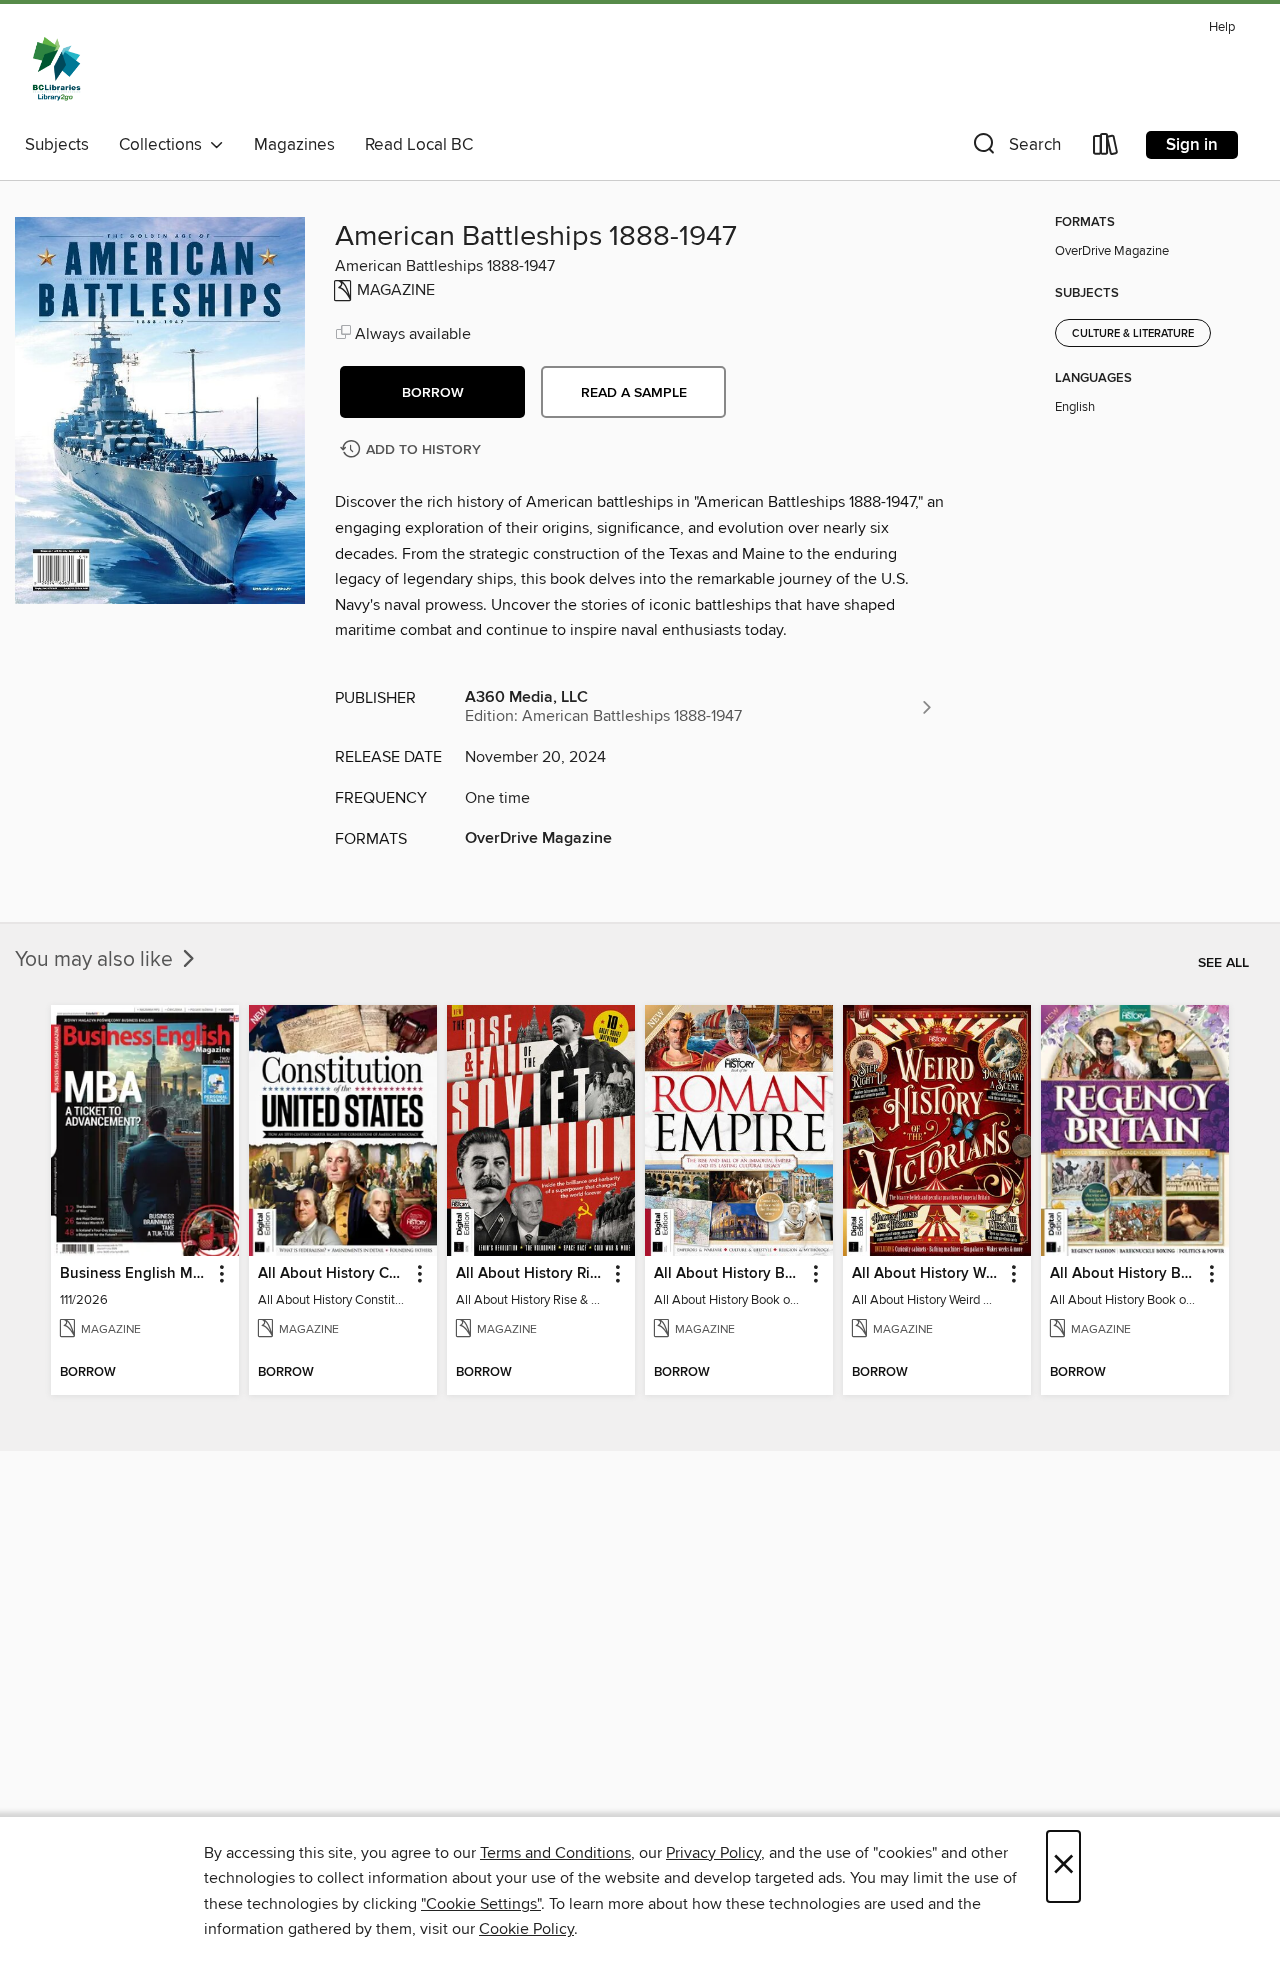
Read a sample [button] (634, 393)
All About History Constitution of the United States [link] (333, 1274)
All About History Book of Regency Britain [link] (1125, 1274)
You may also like (96, 960)
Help (1222, 27)
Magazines (294, 145)
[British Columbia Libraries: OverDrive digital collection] (56, 69)
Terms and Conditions (555, 1853)
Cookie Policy (526, 1929)
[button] (1015, 148)
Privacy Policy (713, 1853)
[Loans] (1106, 148)
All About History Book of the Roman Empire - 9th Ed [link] (729, 1274)
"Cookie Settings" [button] (481, 1904)
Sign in (1192, 145)
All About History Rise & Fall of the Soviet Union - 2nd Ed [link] (531, 1274)
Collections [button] (164, 145)
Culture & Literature (1133, 334)
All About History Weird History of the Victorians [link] (927, 1274)
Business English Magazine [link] (135, 1274)
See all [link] (1223, 963)
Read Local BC (419, 145)
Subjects (57, 145)
